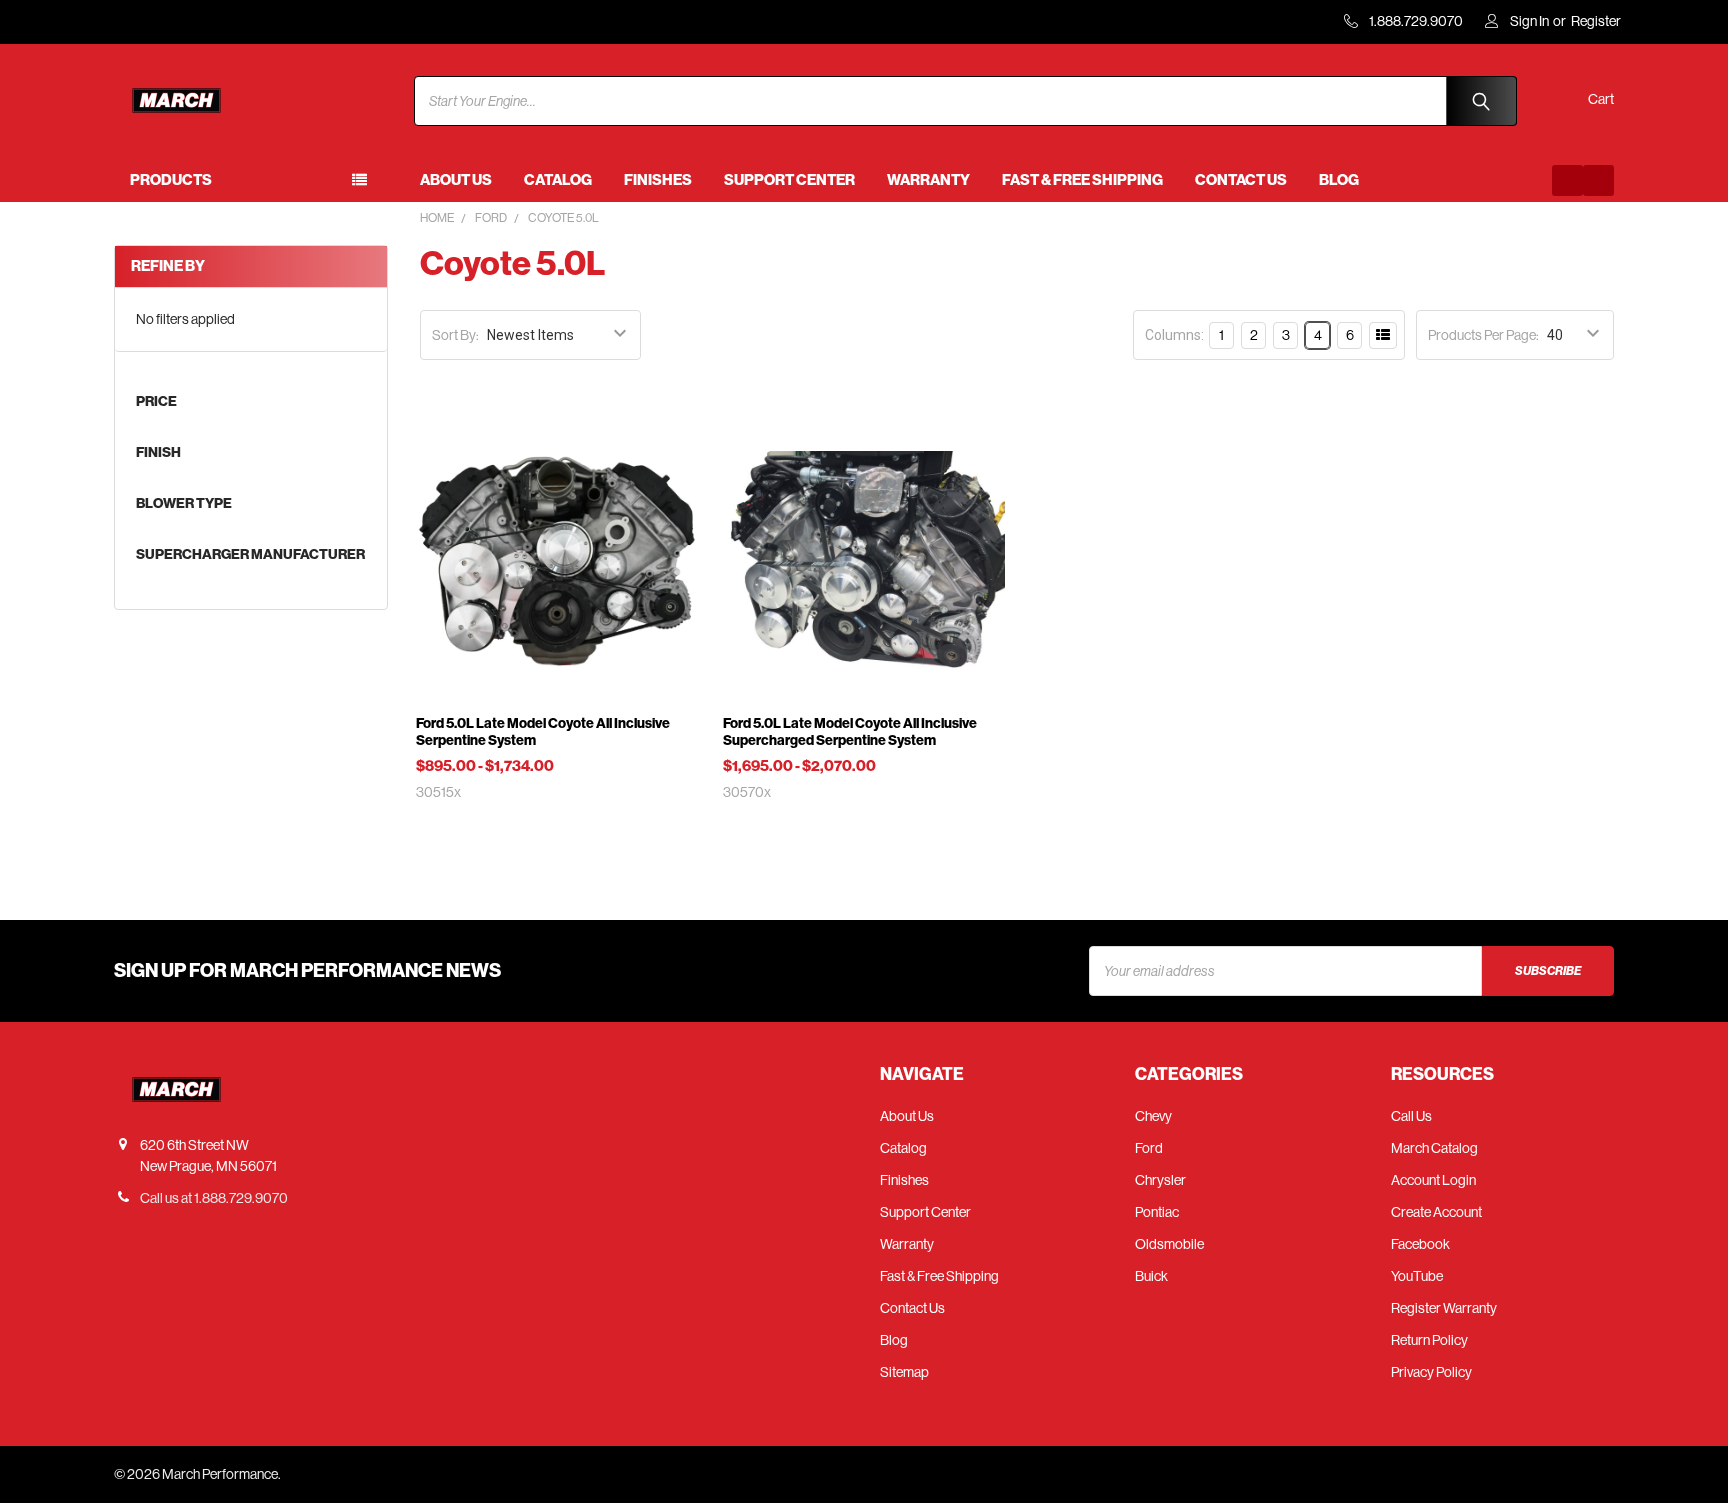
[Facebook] (1567, 180)
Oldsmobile (1169, 1244)
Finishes (658, 180)
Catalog (558, 180)
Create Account (1436, 1212)
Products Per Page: (1483, 335)
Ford (1149, 1148)
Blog (1339, 180)
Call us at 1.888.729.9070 (214, 1198)
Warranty (928, 180)
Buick (1151, 1276)
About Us (456, 180)
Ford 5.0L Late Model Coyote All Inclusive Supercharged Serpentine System (850, 732)
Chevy (1153, 1116)
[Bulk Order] (1383, 335)
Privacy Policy (1431, 1372)
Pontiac (1157, 1212)
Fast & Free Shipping (1082, 180)
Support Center (789, 180)
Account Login (1433, 1180)
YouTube (1417, 1276)
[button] (1225, 335)
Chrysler (1160, 1180)
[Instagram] (1598, 180)
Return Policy (1429, 1340)
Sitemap (904, 1372)
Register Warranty (1444, 1308)
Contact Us (1241, 180)
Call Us (1411, 1116)
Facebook (1420, 1244)
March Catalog (1434, 1148)
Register (1596, 21)
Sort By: (455, 335)
